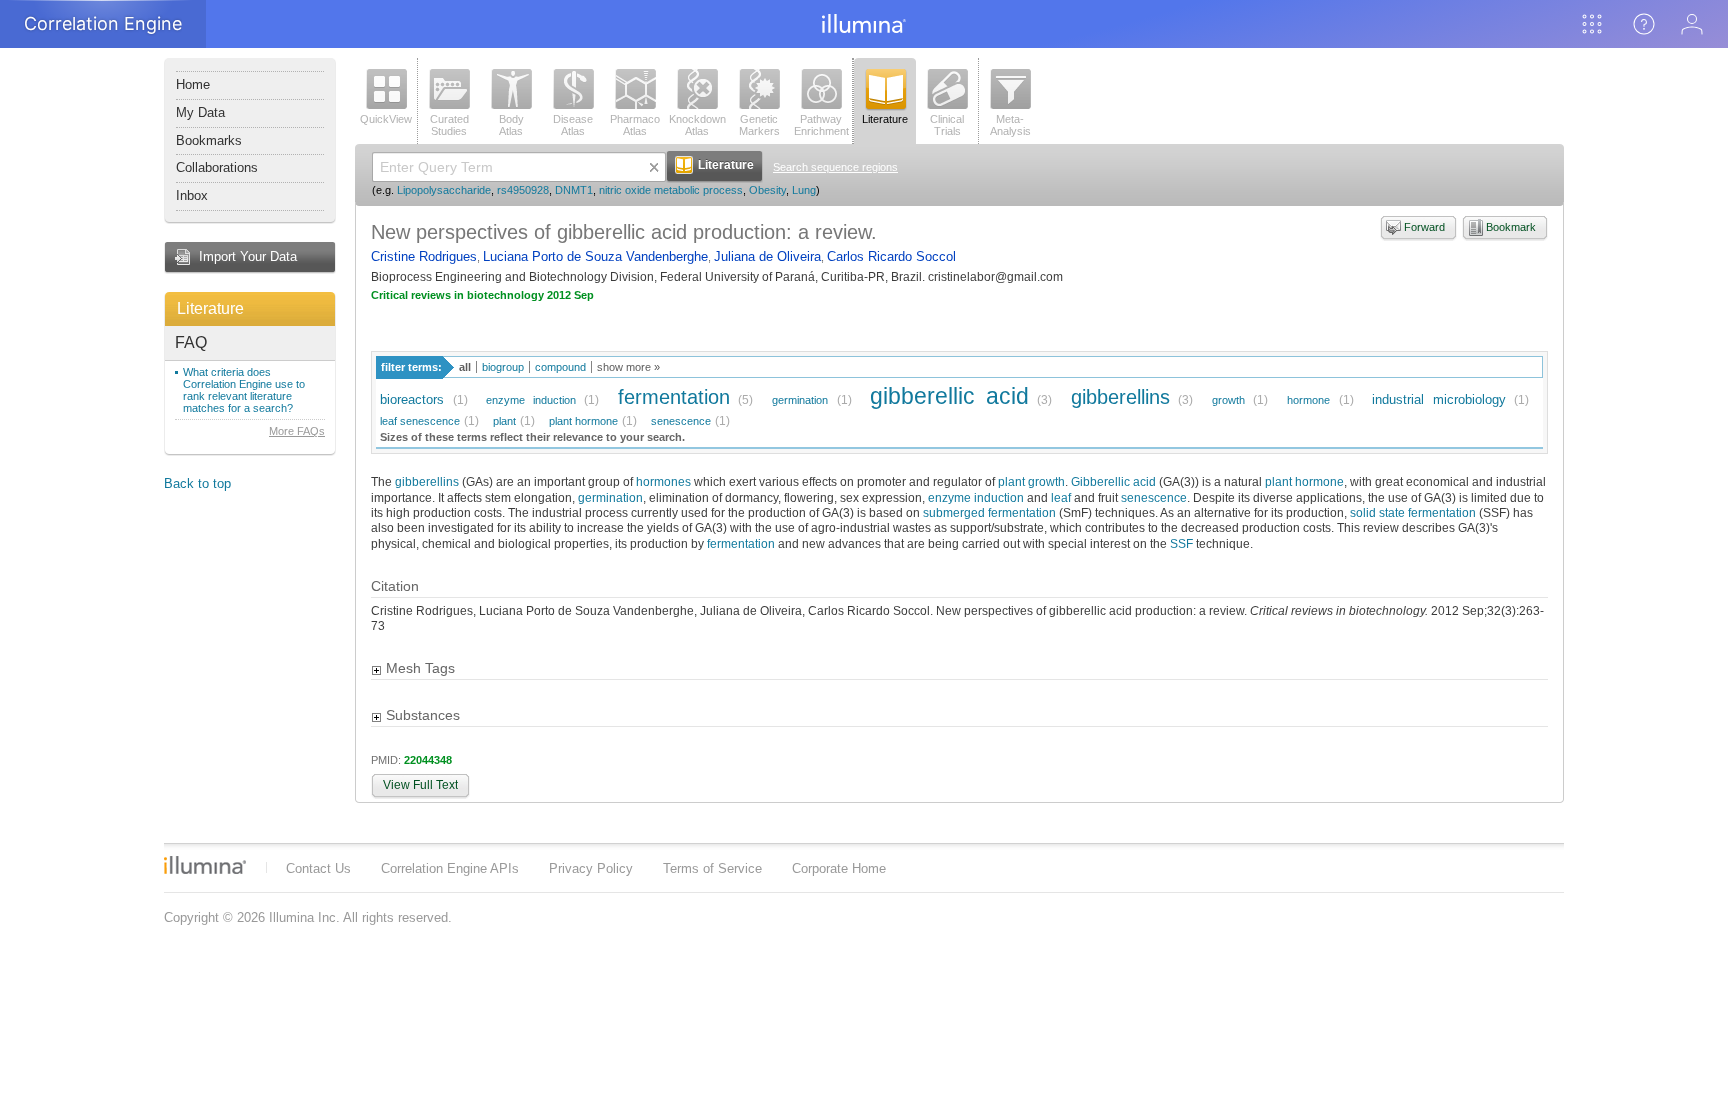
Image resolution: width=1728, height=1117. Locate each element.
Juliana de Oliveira (767, 256)
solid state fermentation (1413, 512)
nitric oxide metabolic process (671, 190)
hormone (1308, 400)
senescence (681, 421)
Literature (210, 308)
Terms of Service (712, 868)
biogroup (503, 367)
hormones (663, 481)
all (465, 367)
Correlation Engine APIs (450, 868)
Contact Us (318, 868)
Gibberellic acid (1113, 481)
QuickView (386, 119)
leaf (1061, 497)
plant (504, 421)
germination (800, 400)
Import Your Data (248, 256)
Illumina (205, 865)
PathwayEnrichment (821, 125)
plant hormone (583, 421)
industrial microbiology (1439, 399)
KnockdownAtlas (697, 125)
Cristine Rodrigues (424, 256)
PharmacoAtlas (635, 125)
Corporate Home (839, 868)
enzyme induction (531, 400)
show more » (628, 367)
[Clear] (654, 167)
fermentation (674, 396)
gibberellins (1120, 396)
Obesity (767, 190)
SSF (1181, 543)
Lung (804, 190)
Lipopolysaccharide (444, 190)
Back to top (197, 483)
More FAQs (297, 431)
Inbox (192, 195)
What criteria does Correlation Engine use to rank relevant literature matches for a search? (244, 390)
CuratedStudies (449, 125)
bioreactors (412, 399)
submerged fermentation (989, 512)
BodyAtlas (511, 125)
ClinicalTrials (947, 125)
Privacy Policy (591, 868)
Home (193, 84)
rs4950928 (523, 190)
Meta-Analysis (1010, 125)
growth (1228, 400)
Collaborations (217, 167)
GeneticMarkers (759, 125)
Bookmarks (209, 140)
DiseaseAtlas (573, 125)
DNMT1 (574, 190)
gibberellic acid (949, 396)
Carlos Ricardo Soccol (891, 256)
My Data (200, 112)
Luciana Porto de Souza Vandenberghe (595, 256)
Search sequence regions (835, 167)
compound (560, 367)
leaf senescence (420, 421)
